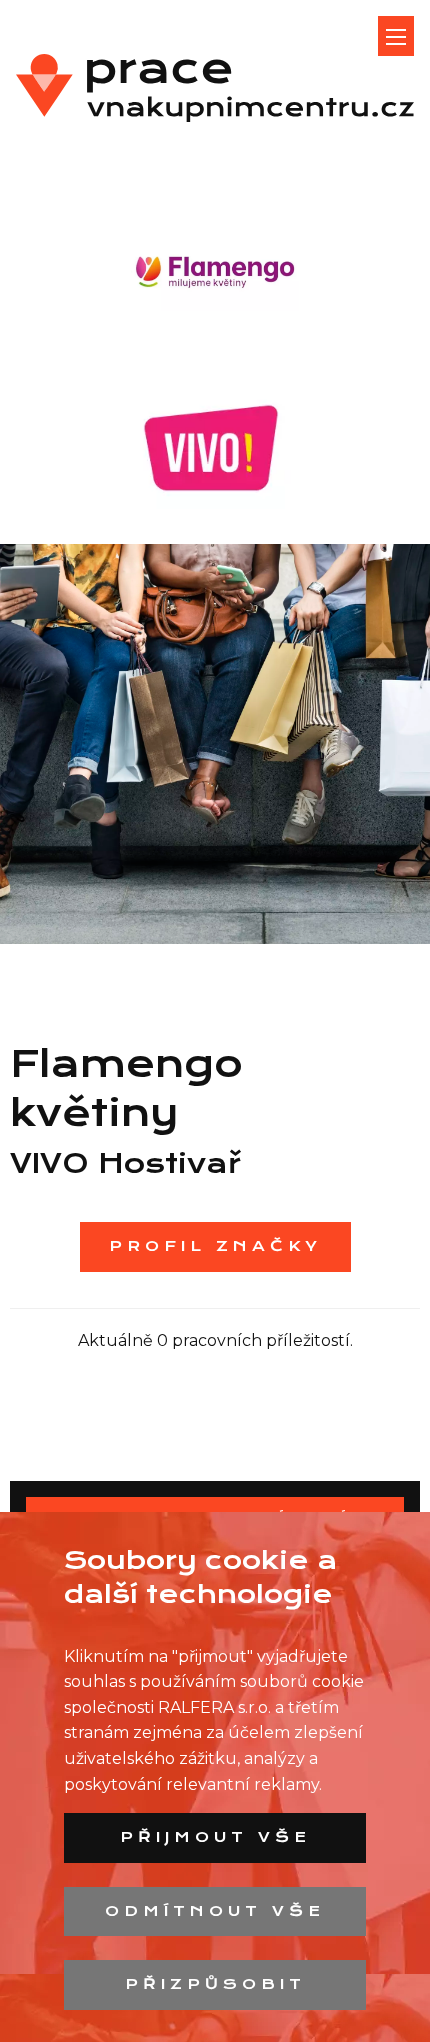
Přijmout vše (215, 1837)
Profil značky (215, 1246)
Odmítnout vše (215, 1911)
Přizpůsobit (215, 1984)
